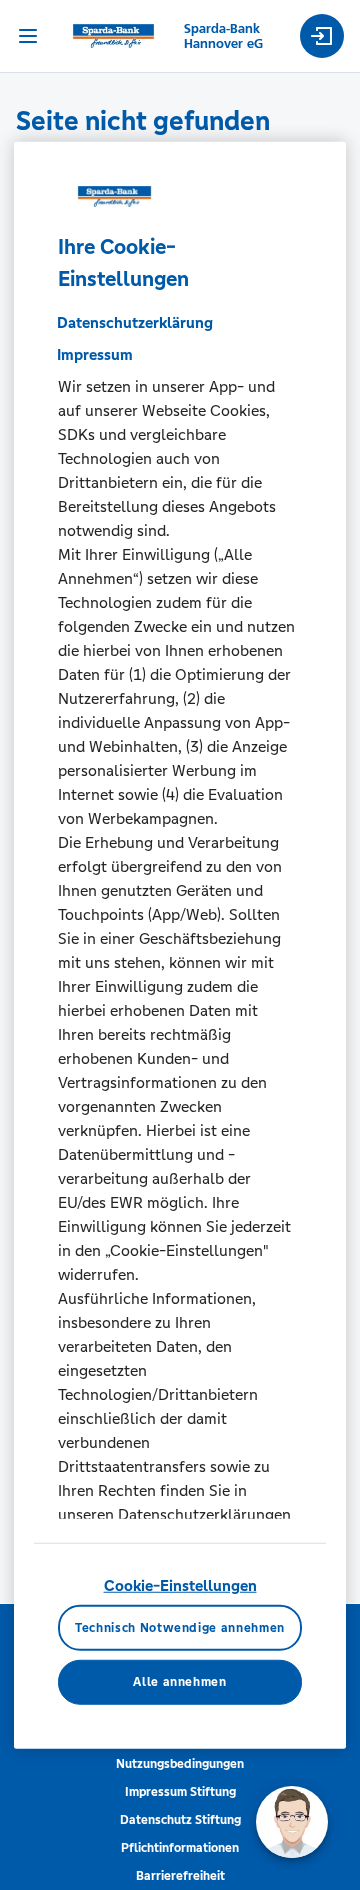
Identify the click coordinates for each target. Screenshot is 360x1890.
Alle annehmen (179, 1682)
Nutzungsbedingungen (180, 1764)
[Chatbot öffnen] (292, 1822)
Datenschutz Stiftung (180, 1820)
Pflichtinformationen (180, 1848)
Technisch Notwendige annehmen (180, 1627)
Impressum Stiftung (180, 1792)
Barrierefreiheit (180, 1876)
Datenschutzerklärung (135, 322)
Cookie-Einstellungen (180, 1585)
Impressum (95, 354)
